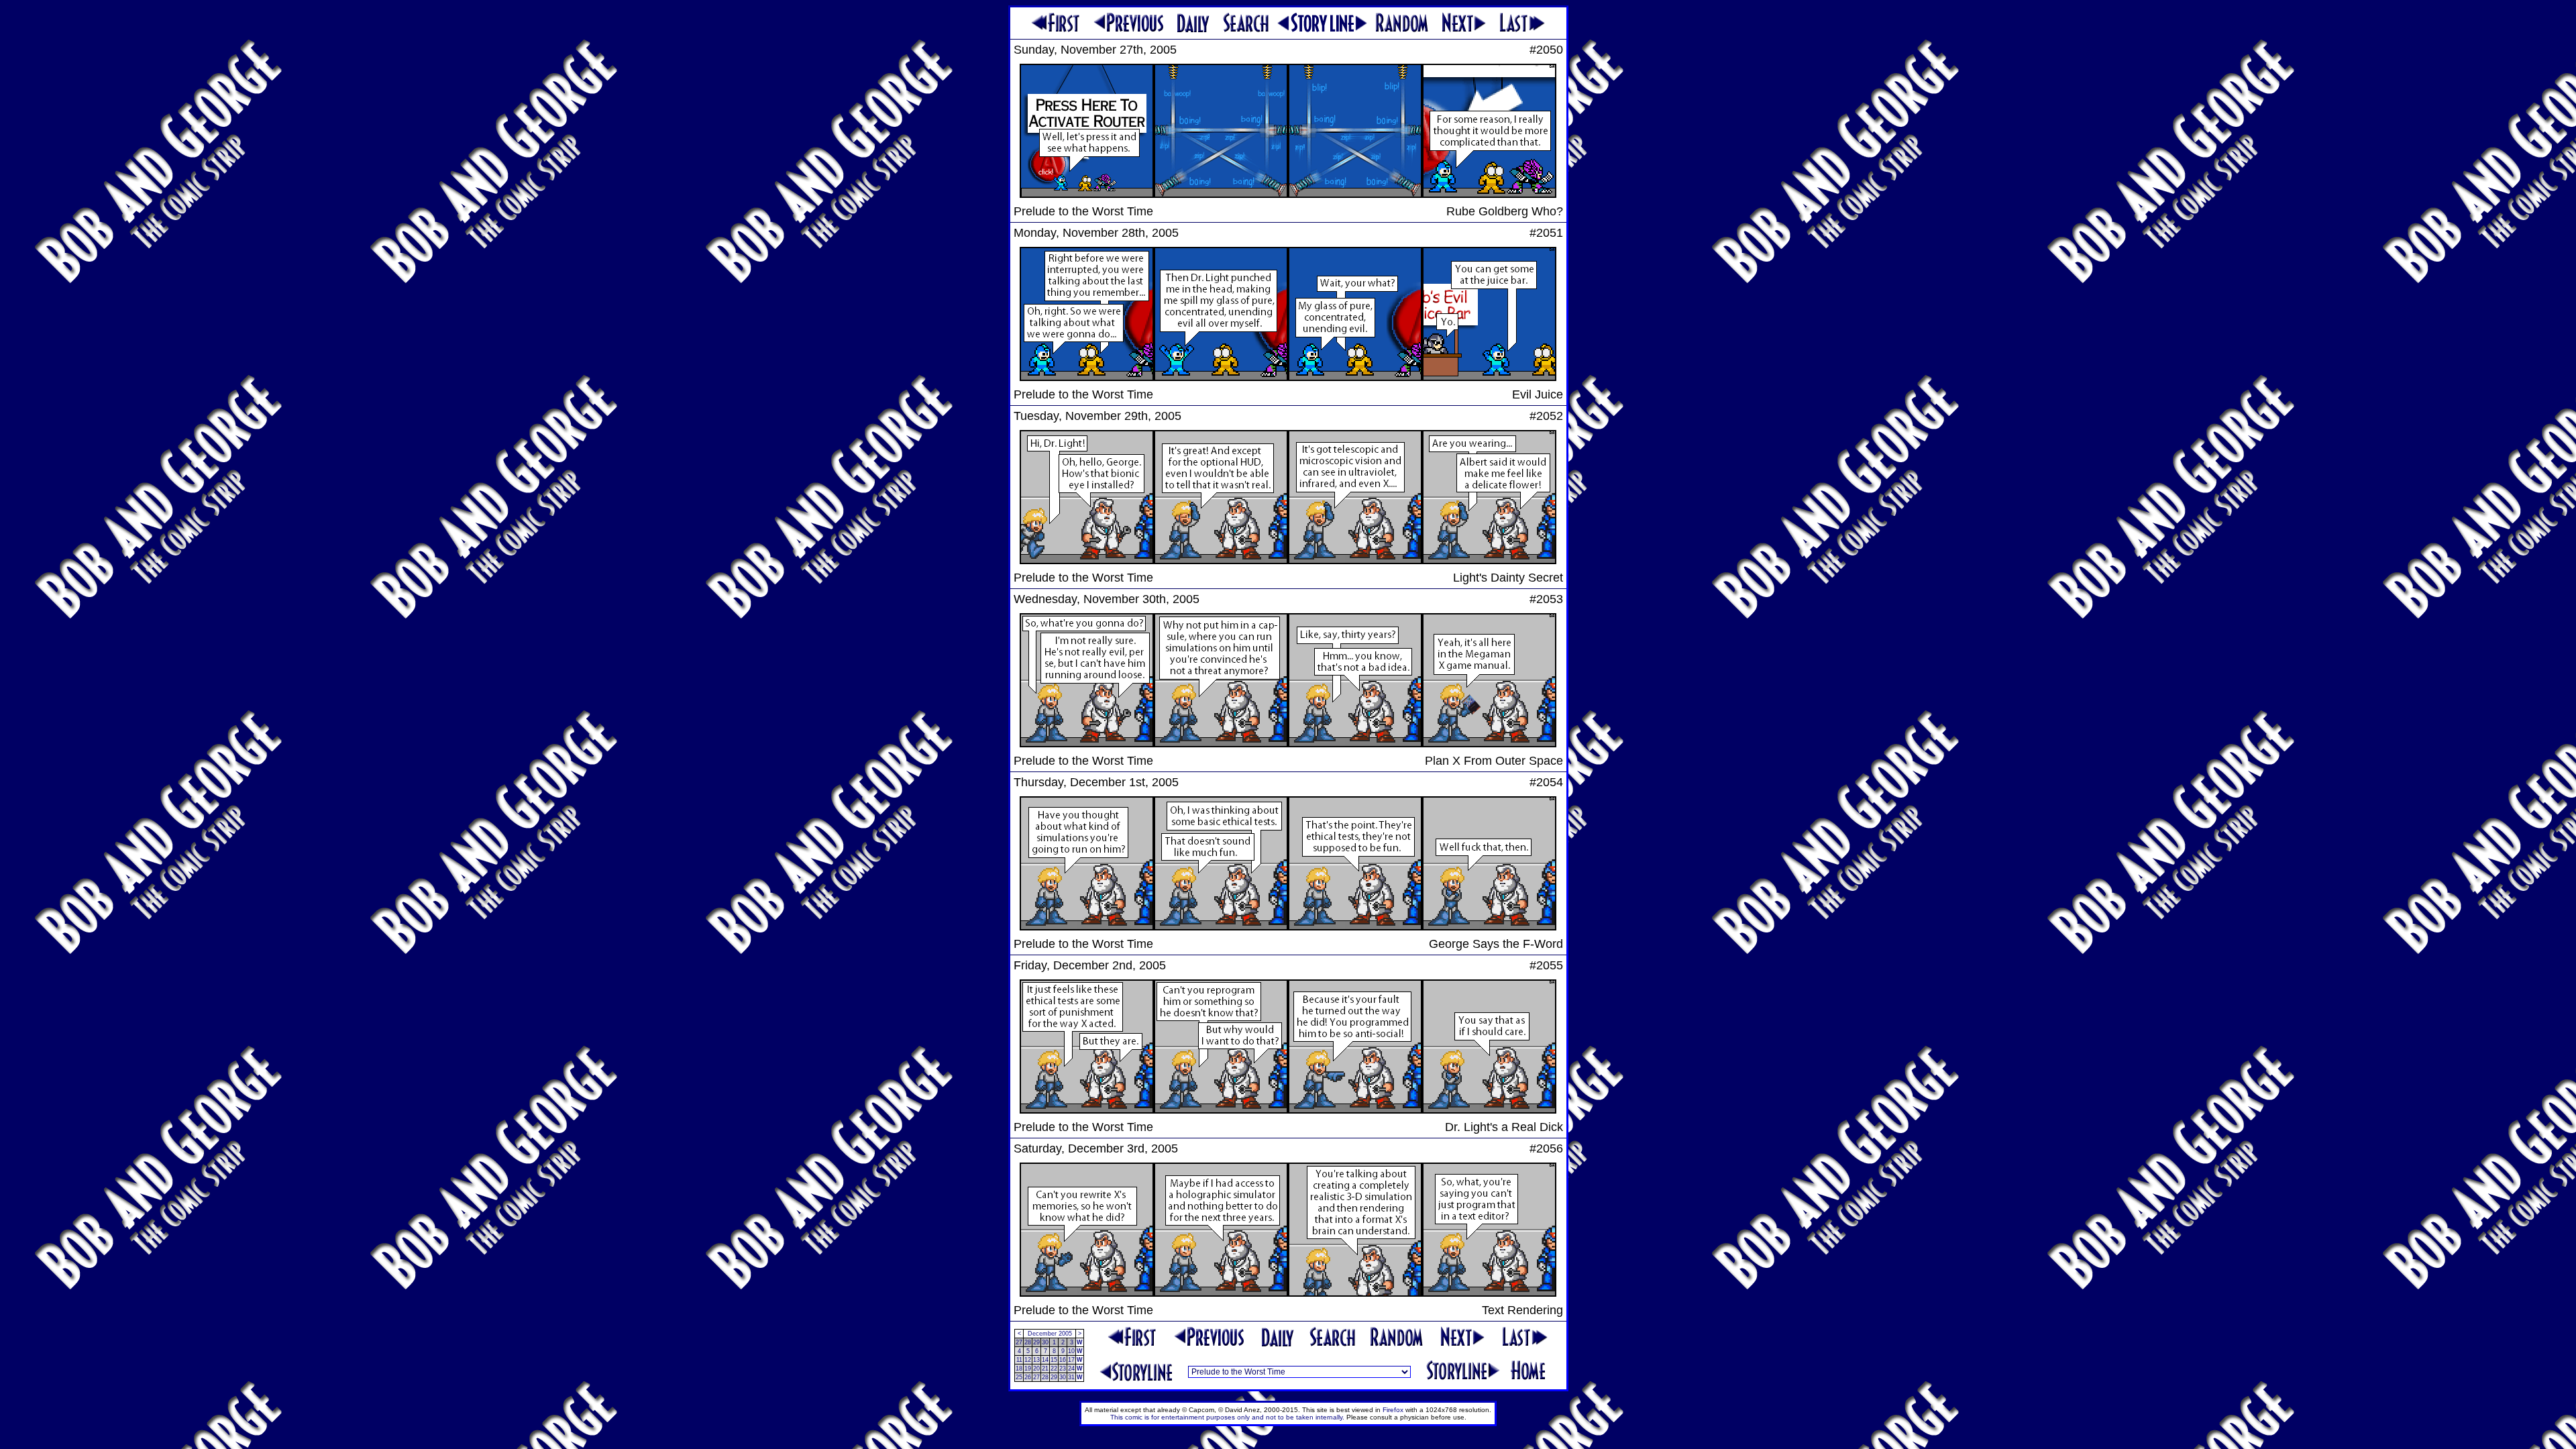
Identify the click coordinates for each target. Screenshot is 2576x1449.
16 (1063, 1360)
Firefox (1393, 1410)
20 (1036, 1368)
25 (1019, 1377)
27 (1019, 1342)
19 (1028, 1368)
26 (1028, 1377)
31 (1071, 1377)
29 (1036, 1342)
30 (1045, 1342)
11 (1019, 1360)
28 (1028, 1342)
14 (1045, 1360)
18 (1019, 1368)
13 (1036, 1360)
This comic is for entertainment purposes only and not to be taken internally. (1227, 1417)
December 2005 (1050, 1334)
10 (1071, 1351)
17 (1071, 1360)
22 (1054, 1368)
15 (1054, 1360)
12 (1028, 1360)
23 (1063, 1368)
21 (1045, 1368)
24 (1071, 1368)
